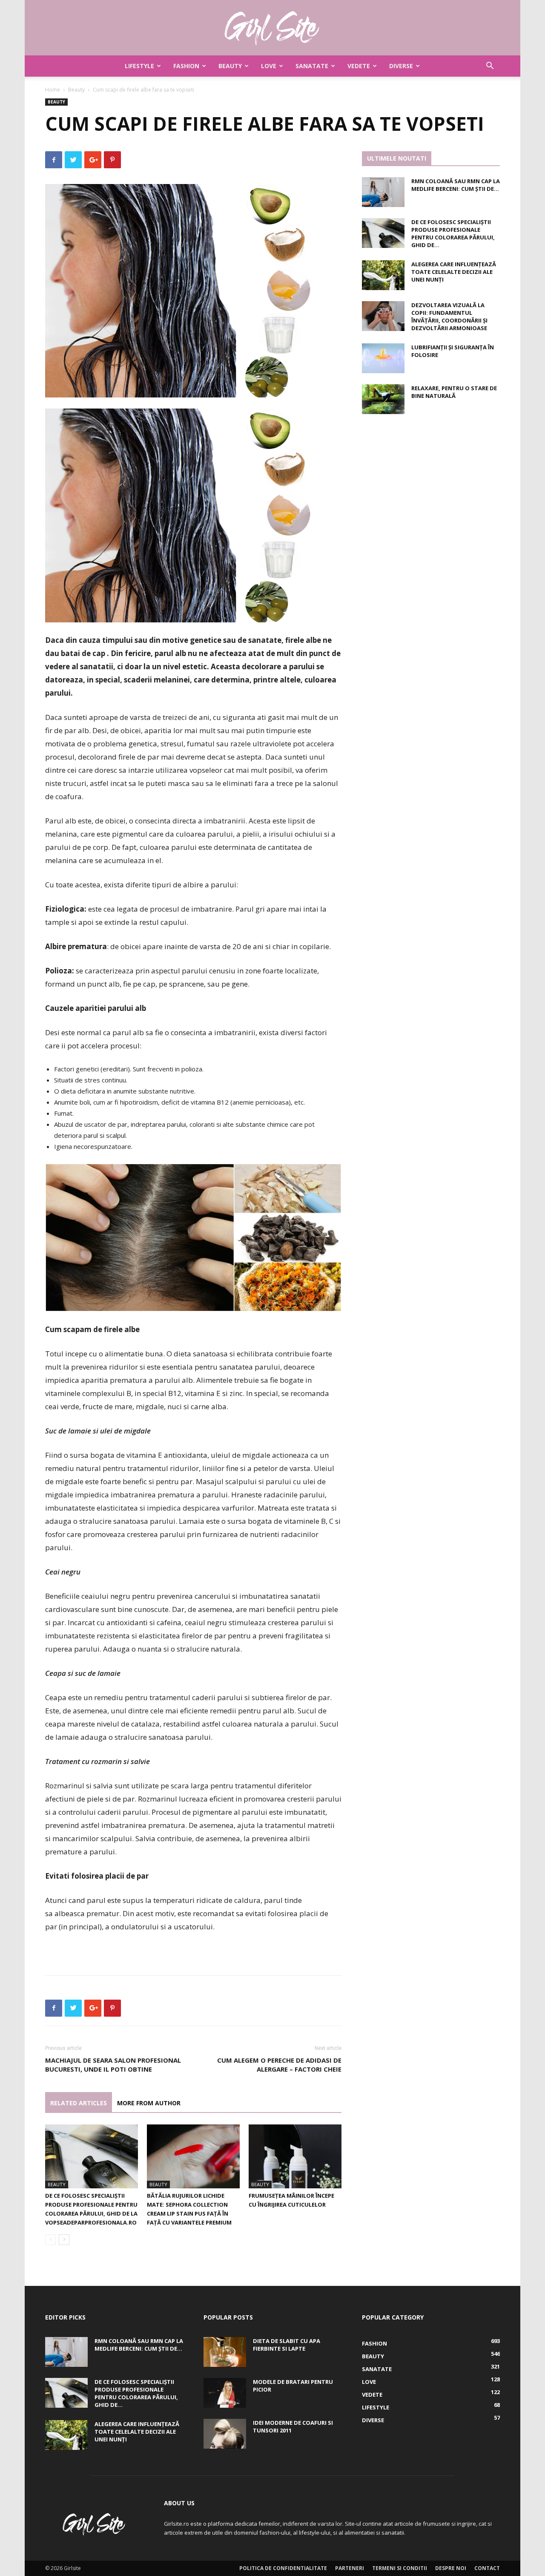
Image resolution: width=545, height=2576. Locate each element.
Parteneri (350, 2568)
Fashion (186, 66)
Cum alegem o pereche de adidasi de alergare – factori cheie (279, 2065)
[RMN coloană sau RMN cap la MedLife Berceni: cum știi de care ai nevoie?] (383, 192)
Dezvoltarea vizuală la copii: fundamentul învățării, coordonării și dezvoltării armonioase (449, 317)
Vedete (359, 66)
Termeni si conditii (400, 2568)
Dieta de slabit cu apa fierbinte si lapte (287, 2345)
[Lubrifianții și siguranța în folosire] (383, 358)
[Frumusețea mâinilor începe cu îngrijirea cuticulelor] (295, 2156)
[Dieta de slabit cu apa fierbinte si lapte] (225, 2352)
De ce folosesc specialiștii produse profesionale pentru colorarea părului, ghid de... (453, 233)
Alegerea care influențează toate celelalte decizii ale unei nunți (454, 272)
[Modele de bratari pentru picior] (225, 2393)
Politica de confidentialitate (283, 2568)
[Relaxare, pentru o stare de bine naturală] (383, 399)
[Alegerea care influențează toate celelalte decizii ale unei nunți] (383, 275)
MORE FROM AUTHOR (149, 2103)
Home (53, 90)
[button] (490, 67)
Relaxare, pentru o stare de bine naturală (454, 392)
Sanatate (312, 66)
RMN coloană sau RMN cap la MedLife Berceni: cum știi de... (456, 185)
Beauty (230, 66)
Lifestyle (139, 66)
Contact (487, 2568)
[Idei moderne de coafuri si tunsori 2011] (225, 2434)
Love (269, 66)
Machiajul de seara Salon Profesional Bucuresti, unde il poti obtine (113, 2065)
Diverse (401, 66)
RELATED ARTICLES (79, 2103)
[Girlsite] (272, 28)
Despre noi (451, 2568)
